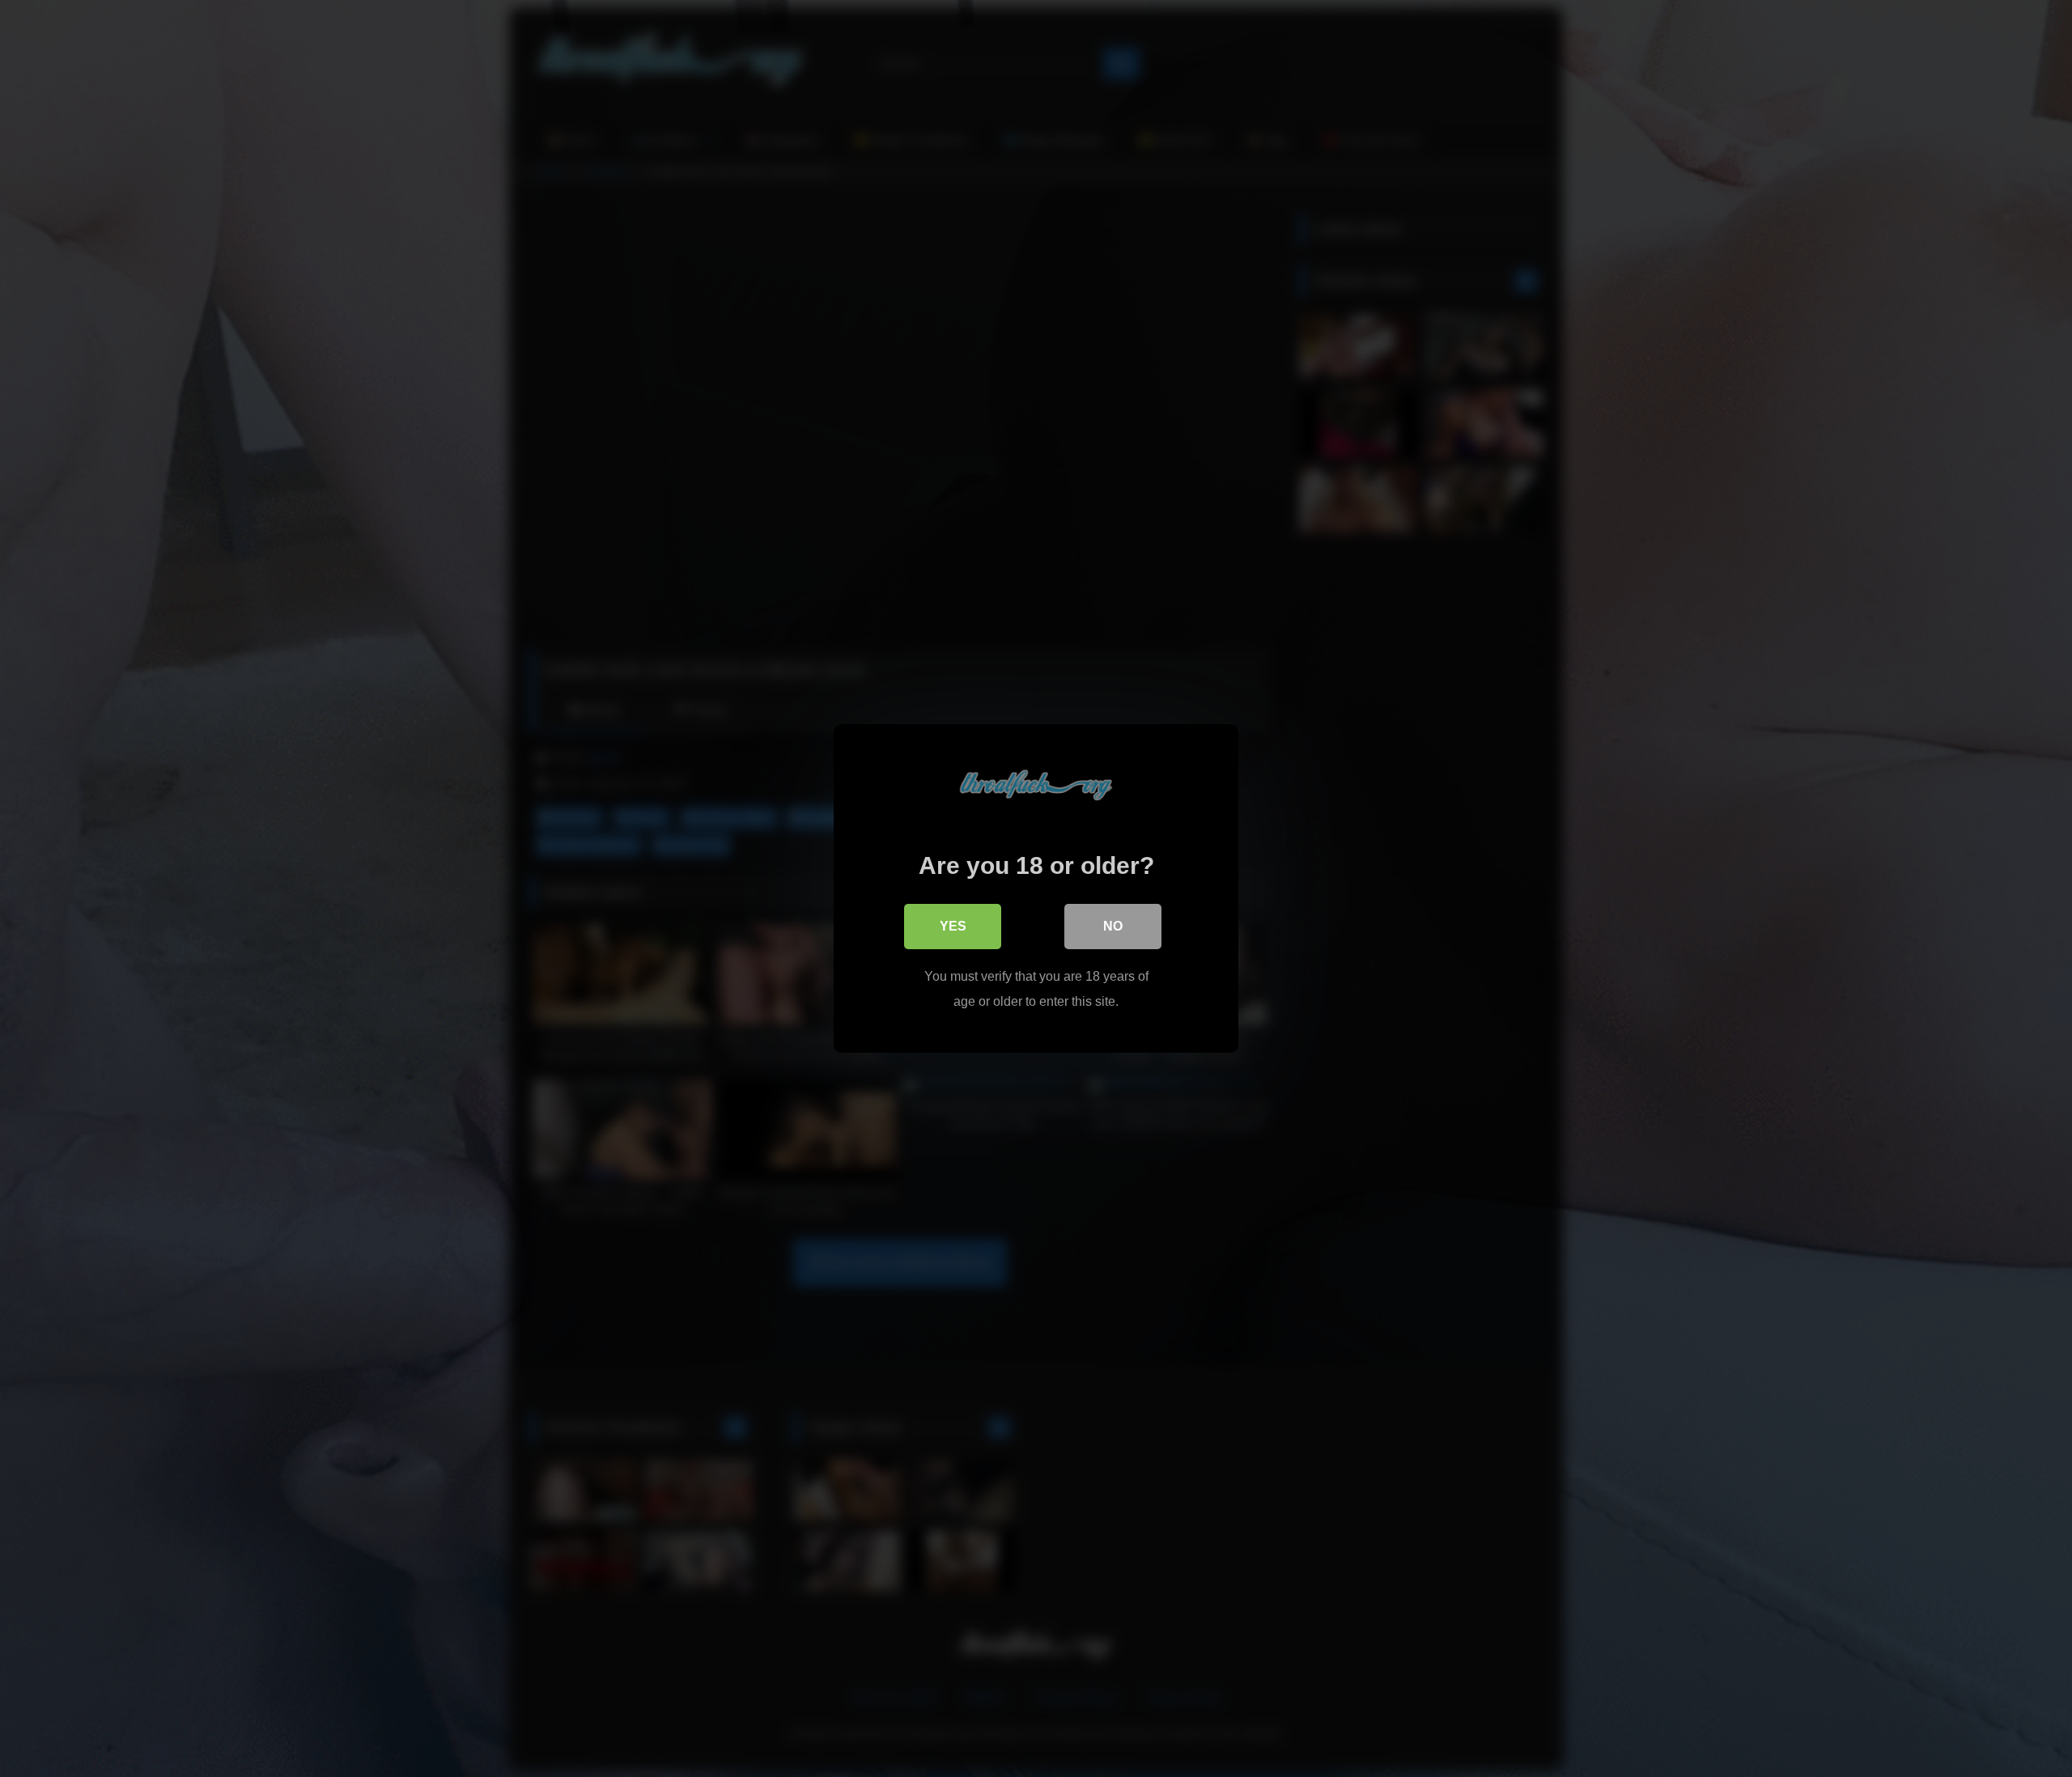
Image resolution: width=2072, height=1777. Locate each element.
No (1113, 926)
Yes (953, 926)
